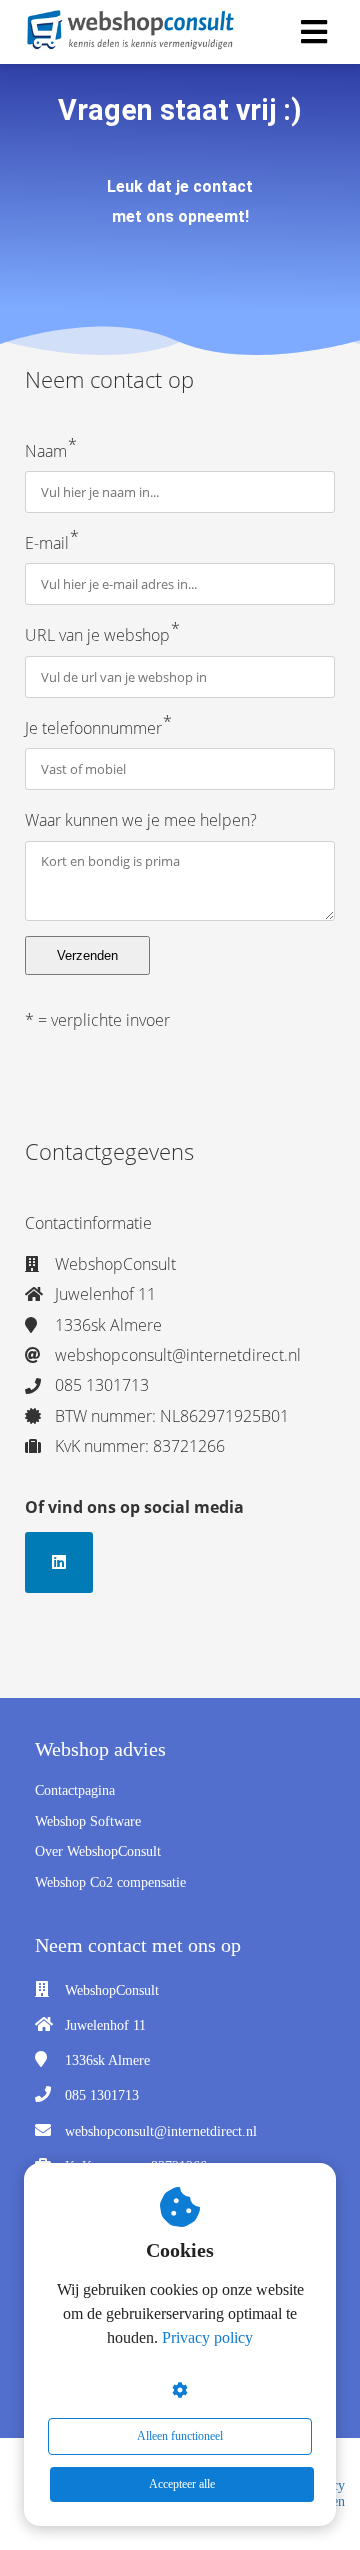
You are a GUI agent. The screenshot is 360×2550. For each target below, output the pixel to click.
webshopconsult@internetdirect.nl (161, 2131)
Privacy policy (207, 2337)
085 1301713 (102, 2095)
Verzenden (87, 955)
